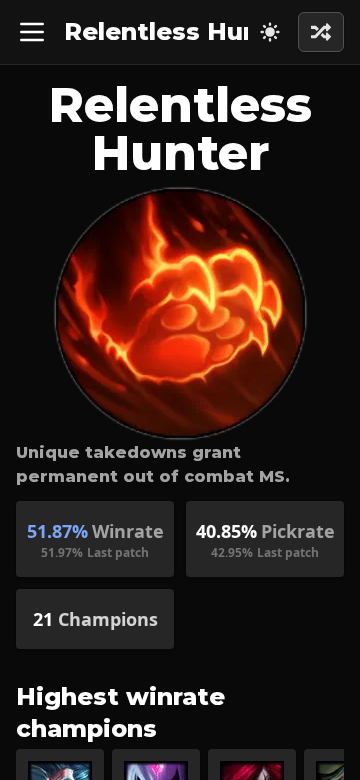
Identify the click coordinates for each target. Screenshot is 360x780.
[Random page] (270, 32)
